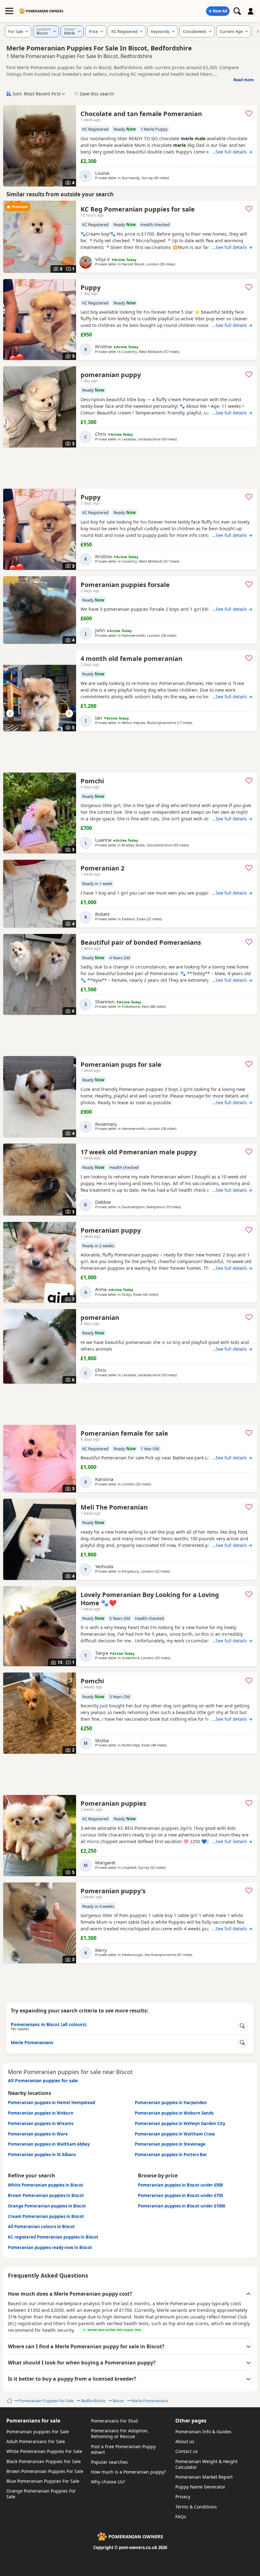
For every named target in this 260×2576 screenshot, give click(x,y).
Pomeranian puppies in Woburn (41, 2113)
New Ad (220, 11)
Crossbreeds (195, 31)
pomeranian (100, 1317)
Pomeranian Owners (45, 11)
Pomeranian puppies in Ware (38, 2134)
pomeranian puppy (111, 375)
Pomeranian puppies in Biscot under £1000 (182, 2206)
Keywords (160, 31)
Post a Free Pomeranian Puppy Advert (123, 2449)
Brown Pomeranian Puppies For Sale (45, 2471)
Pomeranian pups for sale (121, 1064)
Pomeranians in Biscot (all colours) (49, 2026)
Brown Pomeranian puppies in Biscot (46, 2195)
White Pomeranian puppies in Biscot (45, 2185)
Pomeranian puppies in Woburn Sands (174, 2113)
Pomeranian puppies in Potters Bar (171, 2155)
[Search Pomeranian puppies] (237, 11)
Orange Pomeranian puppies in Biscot (47, 2206)
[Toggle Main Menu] (9, 11)
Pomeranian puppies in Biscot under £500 (180, 2185)
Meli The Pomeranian (114, 1507)
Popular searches (109, 2462)
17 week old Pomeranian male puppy (139, 1152)
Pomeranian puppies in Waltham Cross (175, 2134)
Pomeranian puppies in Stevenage (170, 2144)
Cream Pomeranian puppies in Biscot (46, 2216)
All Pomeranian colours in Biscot (41, 2227)
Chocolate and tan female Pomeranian (141, 114)
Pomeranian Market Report (204, 2477)
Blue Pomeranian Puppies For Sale (43, 2481)
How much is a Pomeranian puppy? (128, 2472)
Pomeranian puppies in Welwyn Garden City (180, 2123)
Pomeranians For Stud (114, 2421)
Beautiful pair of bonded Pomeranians (141, 942)
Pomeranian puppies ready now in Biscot (50, 2247)
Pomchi (92, 781)
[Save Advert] (249, 113)
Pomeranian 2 (102, 868)
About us (185, 2441)
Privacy (183, 2497)
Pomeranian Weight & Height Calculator (206, 2464)
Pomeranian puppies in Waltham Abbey (49, 2144)
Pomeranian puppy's (113, 1891)
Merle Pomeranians (150, 2401)
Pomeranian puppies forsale (125, 585)
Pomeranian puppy (111, 1230)
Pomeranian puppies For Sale (38, 2432)
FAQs (181, 2517)
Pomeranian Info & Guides (203, 2432)
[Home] (9, 2401)
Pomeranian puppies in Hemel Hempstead (52, 2103)
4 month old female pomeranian (131, 659)
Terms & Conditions (196, 2507)
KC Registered (124, 31)
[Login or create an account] (251, 11)
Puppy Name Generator (200, 2487)
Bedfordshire (93, 2401)
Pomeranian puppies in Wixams (41, 2123)
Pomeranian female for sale (124, 1433)
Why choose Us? (108, 2482)
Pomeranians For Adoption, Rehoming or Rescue (120, 2433)
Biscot (118, 2401)
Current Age (231, 31)
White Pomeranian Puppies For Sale (44, 2451)
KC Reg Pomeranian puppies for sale (138, 209)
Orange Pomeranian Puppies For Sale (41, 2494)
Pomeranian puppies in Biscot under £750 (180, 2195)
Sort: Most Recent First (37, 94)
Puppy (91, 287)
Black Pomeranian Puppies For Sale (44, 2461)
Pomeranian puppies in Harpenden (171, 2103)
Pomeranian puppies (113, 1803)
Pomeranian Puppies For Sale (46, 2401)
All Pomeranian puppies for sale (43, 2080)
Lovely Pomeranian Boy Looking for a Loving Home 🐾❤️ (150, 1599)
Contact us (187, 2451)
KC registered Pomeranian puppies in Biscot (53, 2237)
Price (93, 31)
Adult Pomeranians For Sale (36, 2441)
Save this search (97, 94)
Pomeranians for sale (33, 2421)
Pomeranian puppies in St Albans (42, 2155)
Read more (244, 80)
